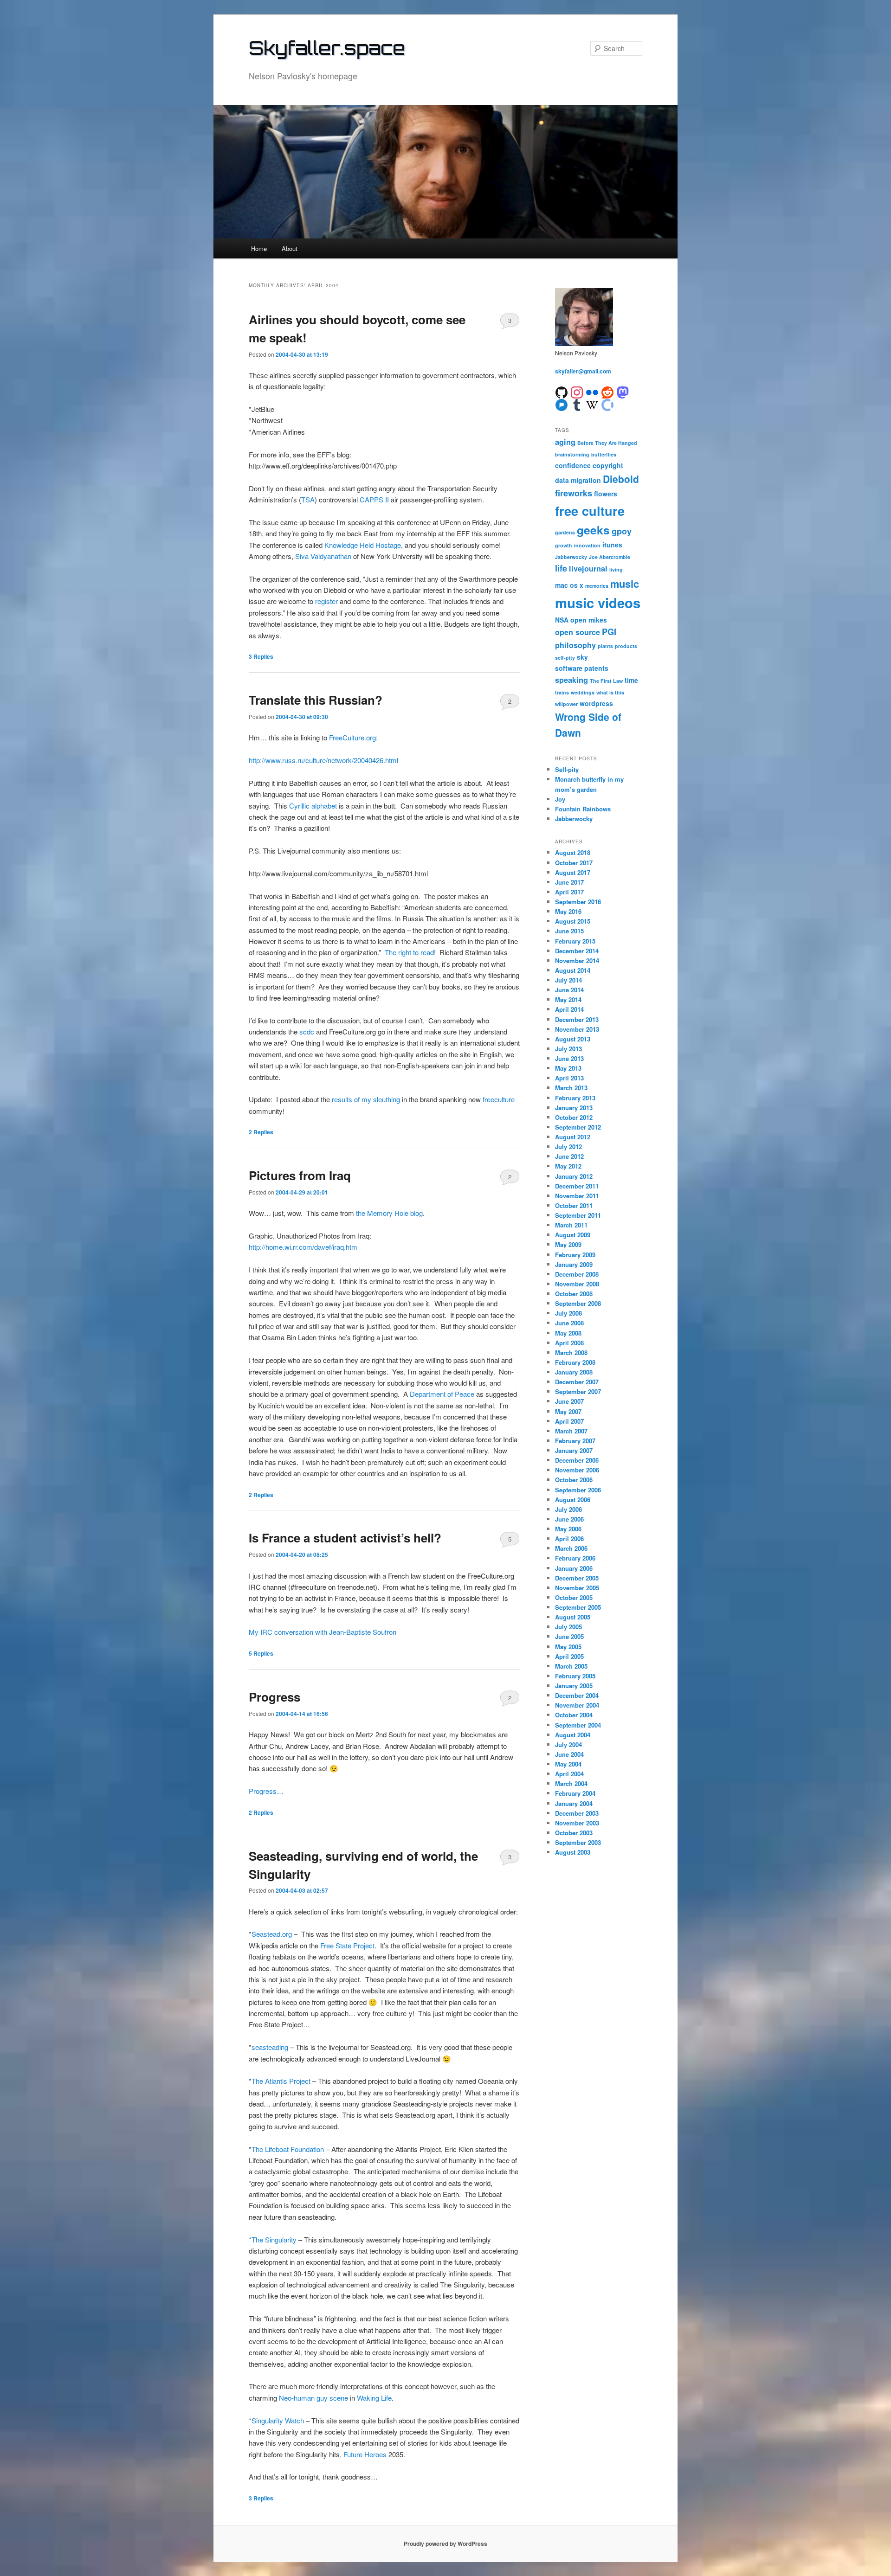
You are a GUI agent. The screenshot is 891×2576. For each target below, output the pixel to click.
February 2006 (575, 1558)
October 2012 (574, 1117)
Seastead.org (272, 1934)
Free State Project (347, 1945)
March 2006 (571, 1548)
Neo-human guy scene (313, 2398)
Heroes (375, 2454)
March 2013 (571, 1088)
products (626, 646)
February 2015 (575, 941)
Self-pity (567, 769)
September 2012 (578, 1127)
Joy (560, 799)
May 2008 (568, 1333)
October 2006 (574, 1480)
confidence (573, 465)
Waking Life (374, 2398)
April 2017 (569, 892)
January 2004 (574, 1803)
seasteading (270, 2047)
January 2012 (574, 1176)
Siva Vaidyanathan (323, 556)
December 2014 (577, 951)
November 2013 (577, 1029)
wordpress (596, 703)
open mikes (589, 620)
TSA (308, 499)
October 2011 (574, 1205)
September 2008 (578, 1303)
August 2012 (573, 1137)
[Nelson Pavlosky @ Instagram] (577, 391)
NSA (562, 620)
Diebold (621, 479)
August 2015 (573, 921)
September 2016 (578, 902)
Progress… (266, 1791)
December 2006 (577, 1460)
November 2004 (577, 1705)
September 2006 (578, 1490)
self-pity (565, 658)
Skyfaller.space (327, 48)
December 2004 (577, 1695)
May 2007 (568, 1411)
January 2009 (574, 1264)
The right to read (409, 952)
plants (605, 646)
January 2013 (574, 1108)
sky (582, 657)
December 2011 (577, 1186)
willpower (566, 704)
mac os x (569, 585)
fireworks (574, 493)
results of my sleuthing (366, 1099)
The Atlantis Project (281, 2081)
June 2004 (569, 1754)
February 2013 (575, 1098)
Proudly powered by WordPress (445, 2544)
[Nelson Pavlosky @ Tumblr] (577, 404)
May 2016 (568, 911)
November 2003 (577, 1823)
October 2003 (574, 1833)
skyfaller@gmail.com (583, 371)
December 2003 (577, 1813)
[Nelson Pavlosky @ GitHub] (562, 391)
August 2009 (573, 1235)
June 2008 (569, 1323)
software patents (582, 668)
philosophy (575, 645)
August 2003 (573, 1852)
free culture (590, 511)
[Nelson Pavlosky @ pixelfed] (562, 404)
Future (353, 2454)
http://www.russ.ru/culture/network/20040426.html (323, 760)
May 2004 (568, 1764)
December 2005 (577, 1578)
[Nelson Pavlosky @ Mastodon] (623, 391)
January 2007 (574, 1450)
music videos (598, 603)
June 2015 (569, 931)
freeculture (499, 1099)
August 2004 (573, 1735)
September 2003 (578, 1842)
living (616, 569)
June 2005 (569, 1636)
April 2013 (569, 1078)
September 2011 (578, 1215)
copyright (608, 465)
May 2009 (568, 1244)
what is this (610, 692)
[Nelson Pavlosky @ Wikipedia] (592, 404)
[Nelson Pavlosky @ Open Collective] (607, 404)
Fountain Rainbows (583, 809)
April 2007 (569, 1421)
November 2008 (577, 1284)
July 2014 (568, 980)
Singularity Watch (278, 2420)
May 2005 (568, 1647)
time (631, 680)
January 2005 (574, 1686)
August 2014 (573, 970)
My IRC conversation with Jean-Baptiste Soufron (323, 1632)
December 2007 (577, 1382)
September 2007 (578, 1391)
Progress (274, 1697)
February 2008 (575, 1362)
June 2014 (569, 990)
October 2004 (574, 1715)
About (290, 248)
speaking (571, 680)
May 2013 (568, 1068)
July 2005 (568, 1627)
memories (597, 586)
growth (564, 545)
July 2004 (568, 1744)
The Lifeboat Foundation (288, 2149)
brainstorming (572, 454)
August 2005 (573, 1617)
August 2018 (573, 852)
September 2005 (578, 1607)
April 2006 (569, 1539)
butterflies (604, 454)
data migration (578, 480)
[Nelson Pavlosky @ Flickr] (592, 391)
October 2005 (574, 1597)
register (326, 601)
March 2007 (571, 1431)
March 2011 (571, 1225)
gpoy (622, 531)
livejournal (588, 569)
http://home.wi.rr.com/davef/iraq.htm (303, 1247)
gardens (565, 532)
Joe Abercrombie (610, 557)
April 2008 (569, 1343)
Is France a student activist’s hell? (345, 1538)
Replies (261, 656)
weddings (583, 692)
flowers (606, 494)
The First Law (606, 681)
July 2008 (568, 1313)
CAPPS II (374, 499)
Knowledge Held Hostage (363, 545)
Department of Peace (442, 1394)
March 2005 (571, 1666)
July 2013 (568, 1049)
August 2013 (573, 1039)
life (561, 568)
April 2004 (569, 1774)
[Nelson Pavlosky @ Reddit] (607, 391)
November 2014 (577, 960)
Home (259, 248)
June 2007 (569, 1401)
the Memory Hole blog (389, 1213)
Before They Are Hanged (607, 443)
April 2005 (569, 1656)
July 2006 (568, 1509)
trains (562, 692)
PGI (609, 632)
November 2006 (577, 1470)
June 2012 (569, 1156)
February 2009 (575, 1255)
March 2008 (571, 1352)
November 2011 (577, 1196)
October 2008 (574, 1294)
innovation (587, 545)
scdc (307, 1031)
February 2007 (575, 1441)
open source (578, 632)
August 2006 (573, 1500)
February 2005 (575, 1676)
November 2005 (577, 1588)
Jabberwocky (571, 557)
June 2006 (569, 1519)
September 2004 (578, 1725)
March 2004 (571, 1783)
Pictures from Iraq (300, 1175)
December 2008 (577, 1274)
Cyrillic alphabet (313, 806)
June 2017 (569, 882)
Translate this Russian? (316, 700)
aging (565, 442)
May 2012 (568, 1166)
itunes (612, 545)
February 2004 (575, 1793)
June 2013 (569, 1058)
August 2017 (573, 872)
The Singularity (274, 2239)
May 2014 (568, 999)
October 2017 (574, 863)
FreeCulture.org (352, 737)
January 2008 (574, 1372)
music (625, 584)
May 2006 (568, 1529)
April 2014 (569, 1009)
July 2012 (568, 1147)
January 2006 (574, 1568)
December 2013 (577, 1019)
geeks (593, 530)
